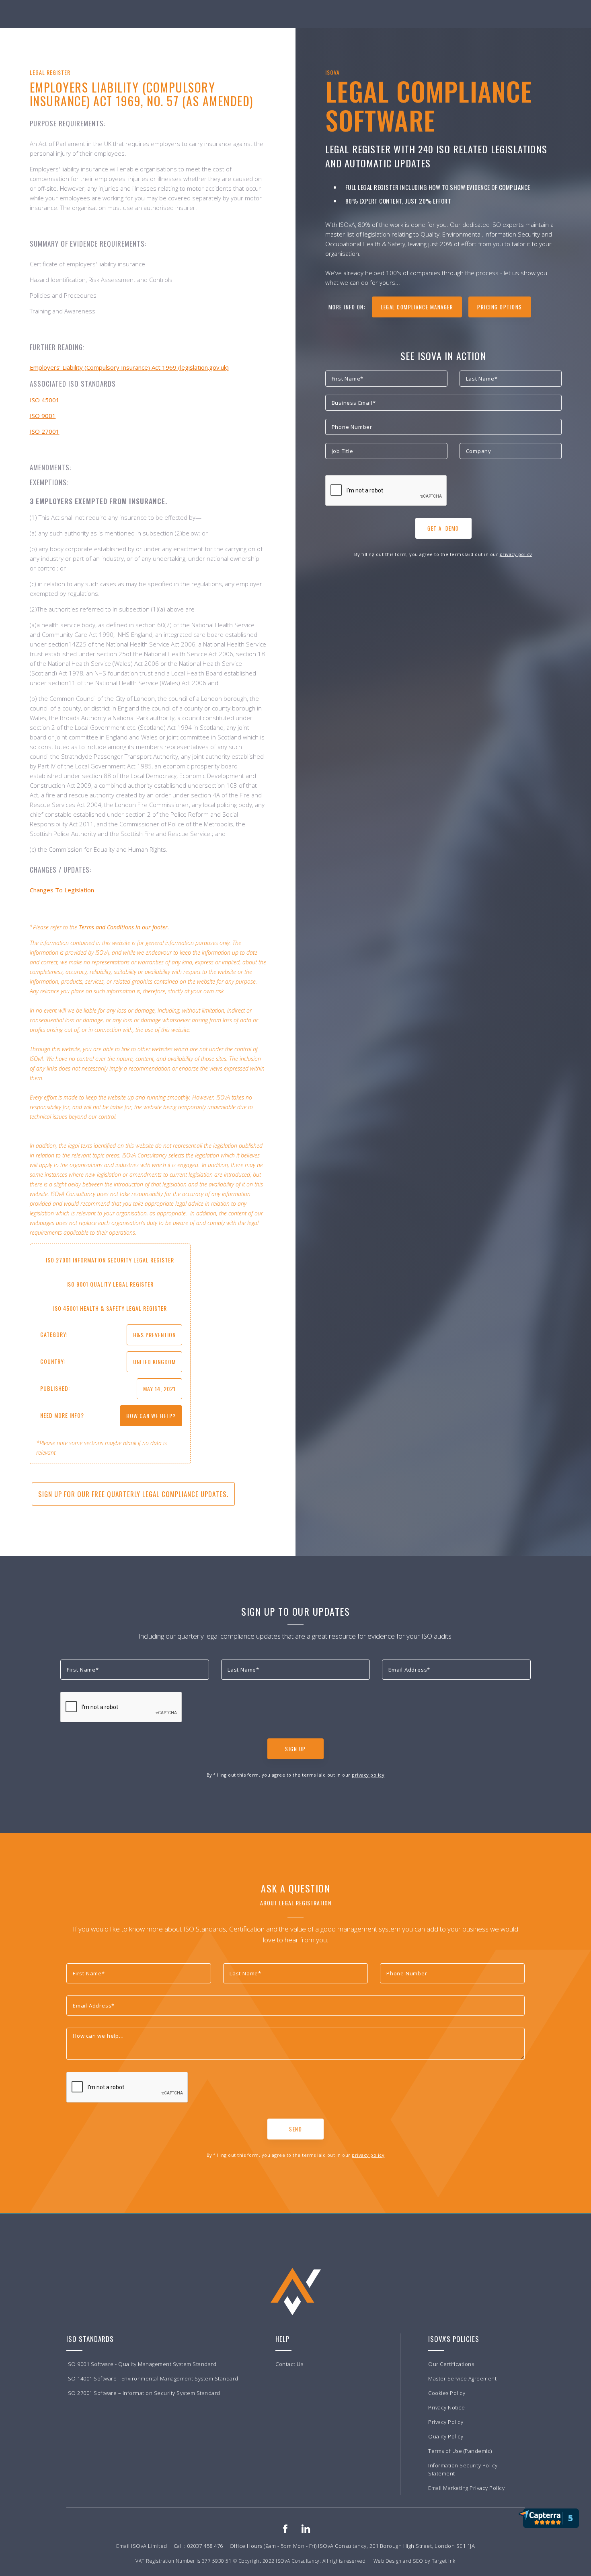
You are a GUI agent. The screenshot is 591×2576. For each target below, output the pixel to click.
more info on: (347, 307)
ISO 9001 (43, 416)
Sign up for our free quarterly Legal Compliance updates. (133, 1494)
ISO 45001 (45, 400)
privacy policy (516, 554)
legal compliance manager (417, 307)
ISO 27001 (45, 431)
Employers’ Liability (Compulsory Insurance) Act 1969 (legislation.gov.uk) (129, 367)
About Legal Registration (296, 1903)
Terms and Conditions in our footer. (124, 927)
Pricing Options (500, 307)
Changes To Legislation (62, 890)
